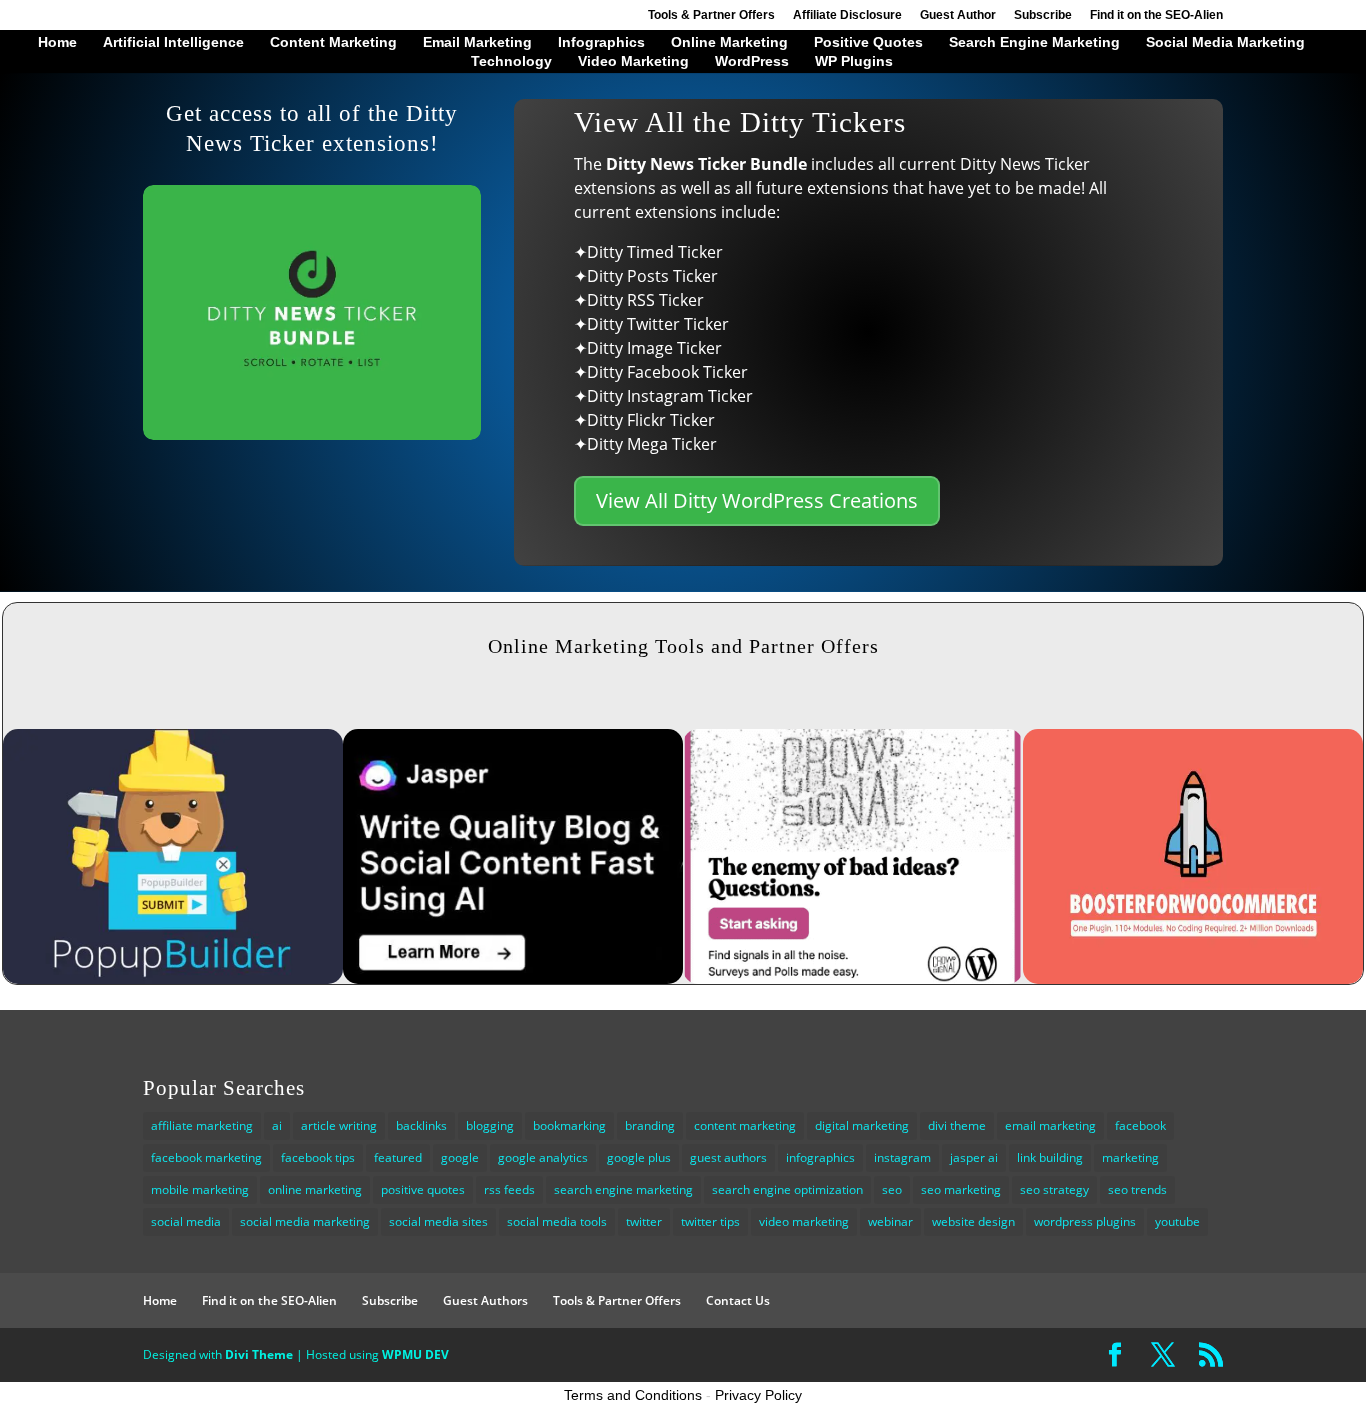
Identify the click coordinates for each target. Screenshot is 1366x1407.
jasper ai (974, 1157)
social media (186, 1221)
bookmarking (569, 1125)
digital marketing (862, 1125)
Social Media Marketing (1225, 42)
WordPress (752, 61)
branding (650, 1125)
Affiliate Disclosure (847, 15)
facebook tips (318, 1157)
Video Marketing (633, 61)
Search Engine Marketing (1034, 42)
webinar (890, 1221)
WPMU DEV (415, 1354)
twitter (644, 1221)
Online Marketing (729, 42)
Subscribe (1043, 15)
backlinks (421, 1125)
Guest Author (958, 15)
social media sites (438, 1221)
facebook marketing (206, 1157)
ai (277, 1125)
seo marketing (961, 1189)
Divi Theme (259, 1354)
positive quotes (423, 1189)
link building (1050, 1157)
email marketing (1050, 1125)
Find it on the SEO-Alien (1156, 15)
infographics (820, 1157)
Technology (511, 61)
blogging (490, 1125)
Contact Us (738, 1300)
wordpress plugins (1085, 1221)
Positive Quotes (868, 42)
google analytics (543, 1157)
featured (398, 1157)
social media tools (557, 1221)
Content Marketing (333, 42)
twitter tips (710, 1221)
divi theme (957, 1125)
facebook (1140, 1125)
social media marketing (305, 1221)
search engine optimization (787, 1189)
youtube (1177, 1221)
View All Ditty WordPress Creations (757, 500)
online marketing (315, 1189)
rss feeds (509, 1189)
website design (973, 1221)
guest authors (728, 1157)
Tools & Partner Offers (711, 15)
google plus (639, 1157)
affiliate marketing (202, 1125)
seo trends (1137, 1189)
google (460, 1157)
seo (892, 1189)
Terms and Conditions (633, 1395)
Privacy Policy (758, 1395)
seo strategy (1054, 1189)
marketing (1130, 1157)
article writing (339, 1125)
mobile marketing (200, 1189)
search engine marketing (623, 1189)
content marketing (745, 1125)
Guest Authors (485, 1300)
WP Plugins (854, 61)
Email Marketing (477, 42)
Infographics (601, 42)
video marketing (804, 1221)
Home (57, 42)
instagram (902, 1157)
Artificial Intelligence (173, 42)
